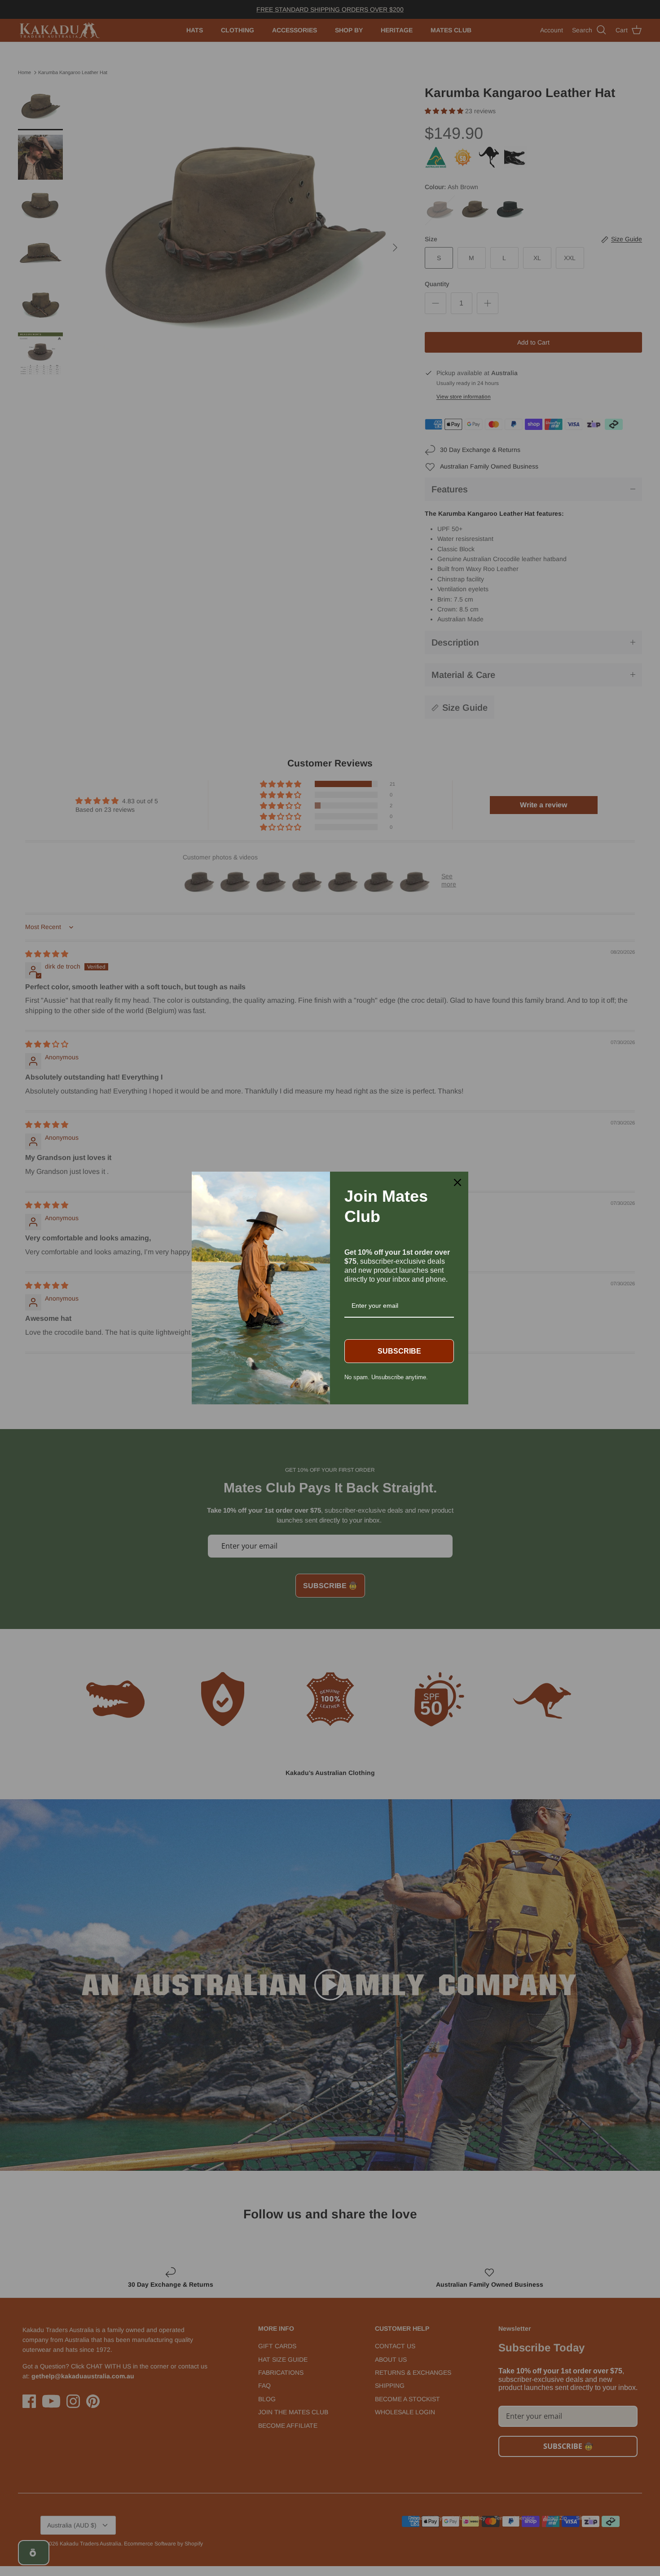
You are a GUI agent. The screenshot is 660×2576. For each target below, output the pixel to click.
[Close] (458, 1182)
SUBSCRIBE (399, 1351)
